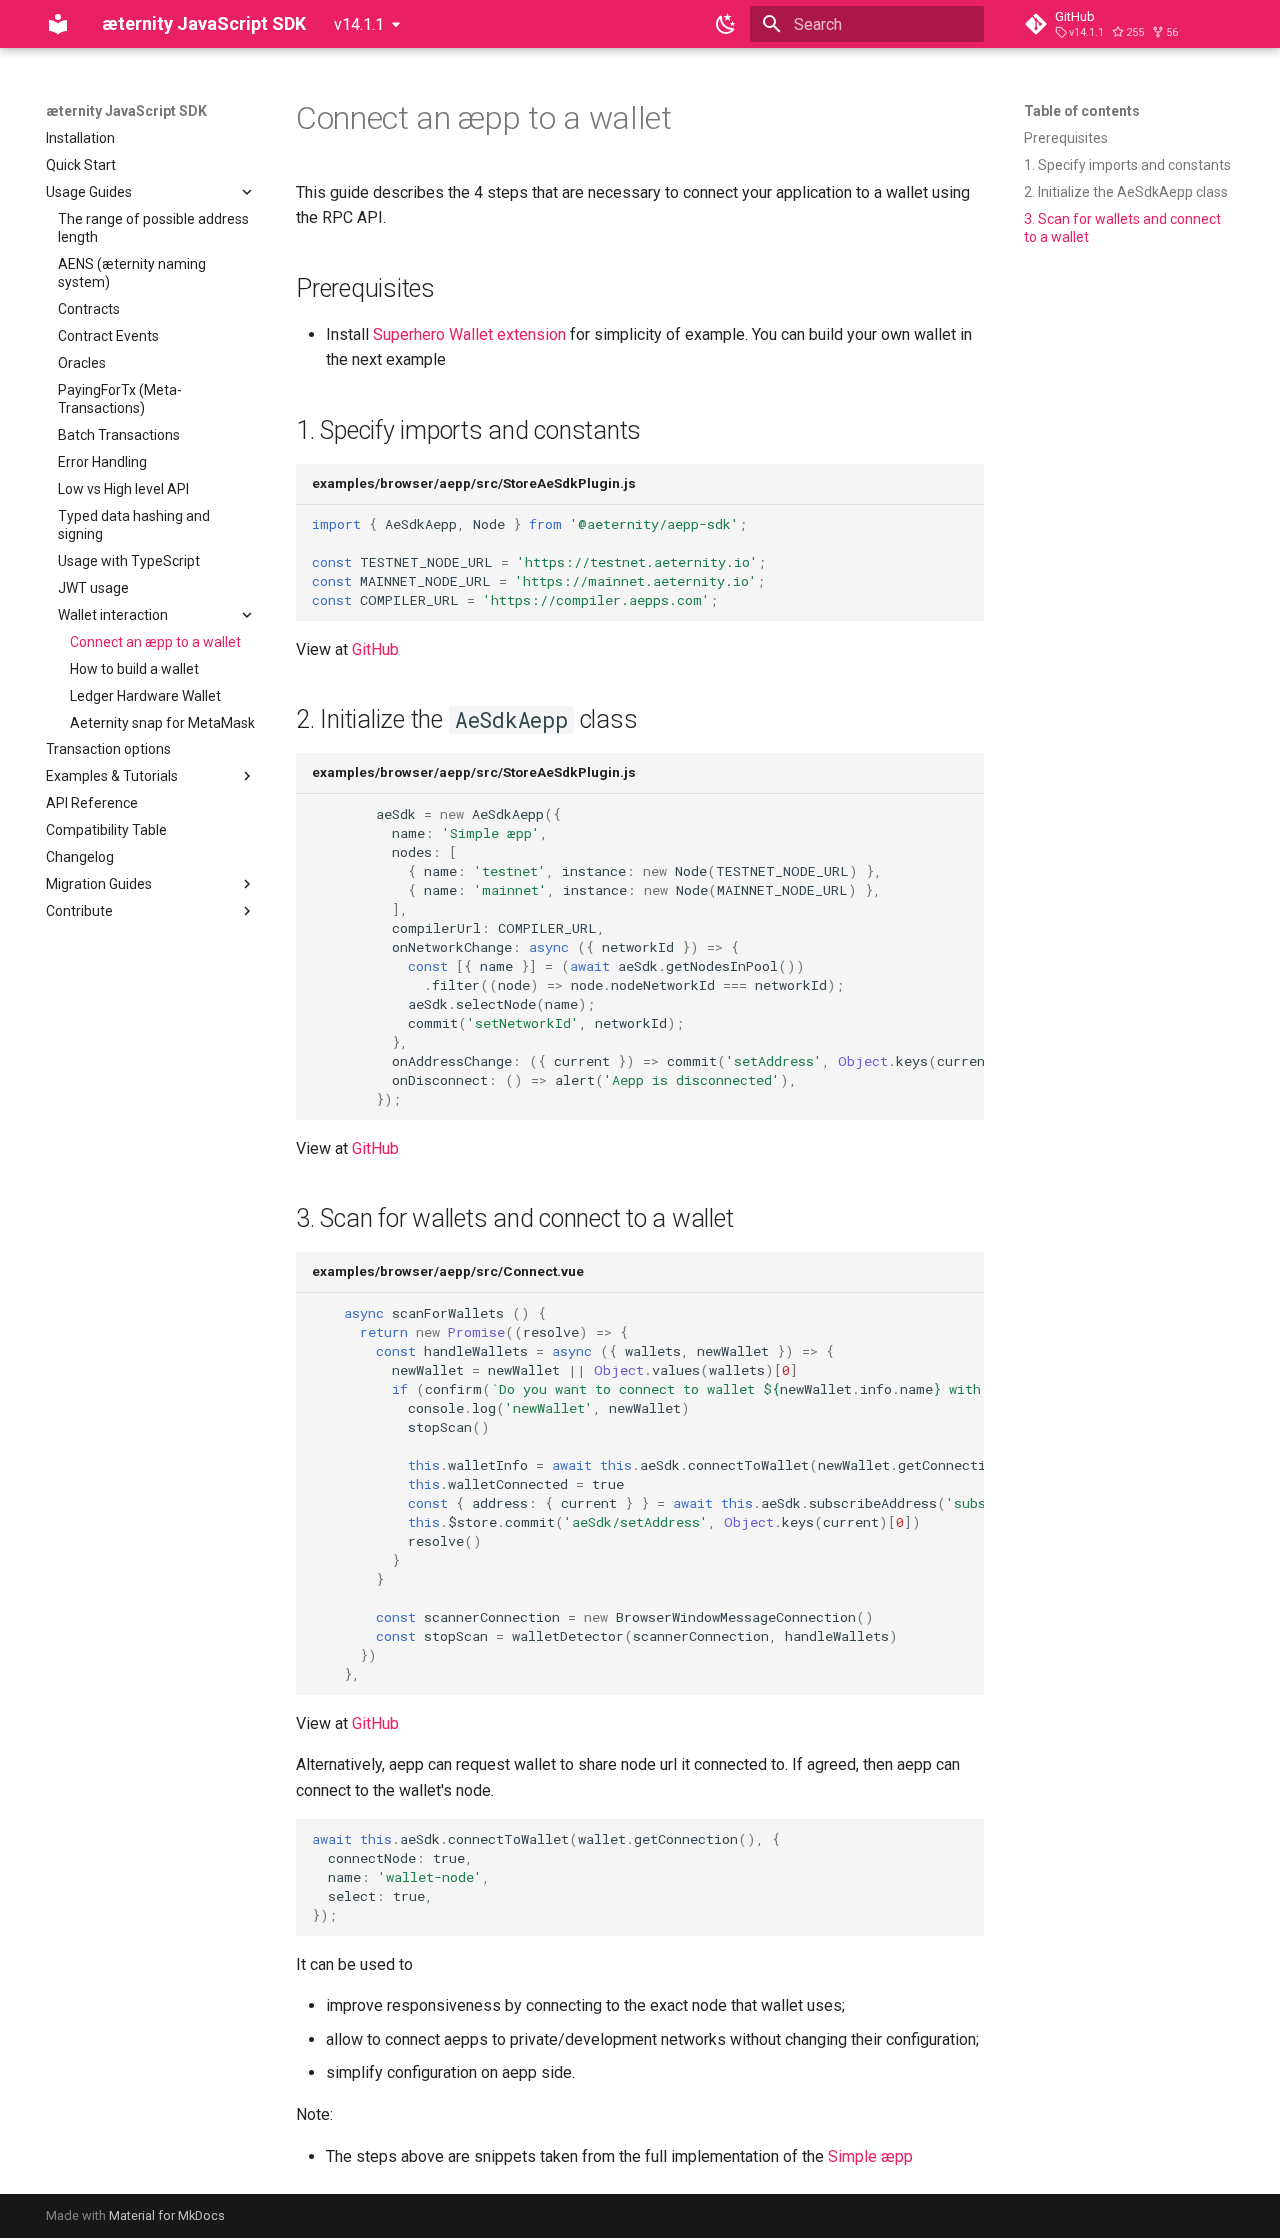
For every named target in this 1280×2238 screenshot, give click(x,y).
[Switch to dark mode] (726, 24)
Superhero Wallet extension (469, 334)
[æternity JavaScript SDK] (58, 24)
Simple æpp (870, 2156)
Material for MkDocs (167, 2215)
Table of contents (1082, 111)
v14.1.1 (359, 24)
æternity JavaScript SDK (126, 111)
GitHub (375, 649)
